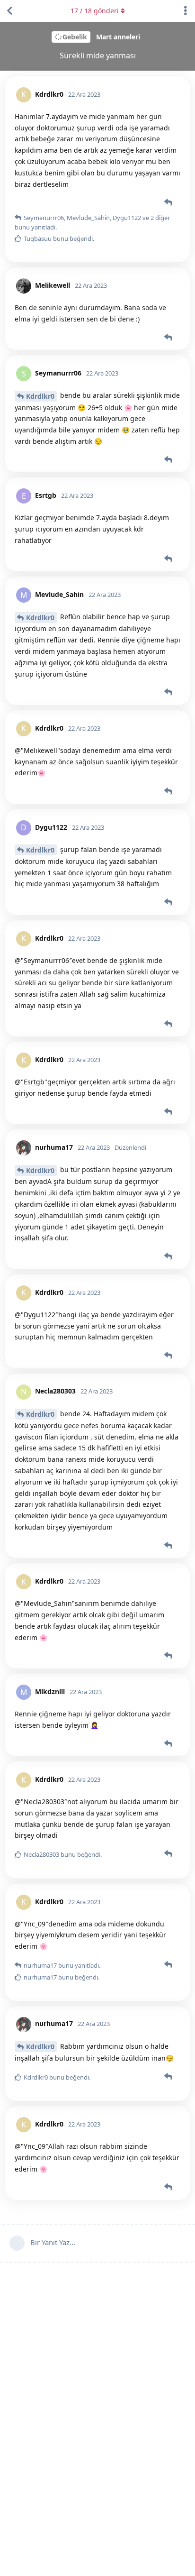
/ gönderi (95, 11)
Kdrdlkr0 (40, 396)
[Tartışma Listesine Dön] (9, 11)
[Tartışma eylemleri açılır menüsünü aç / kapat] (186, 11)
